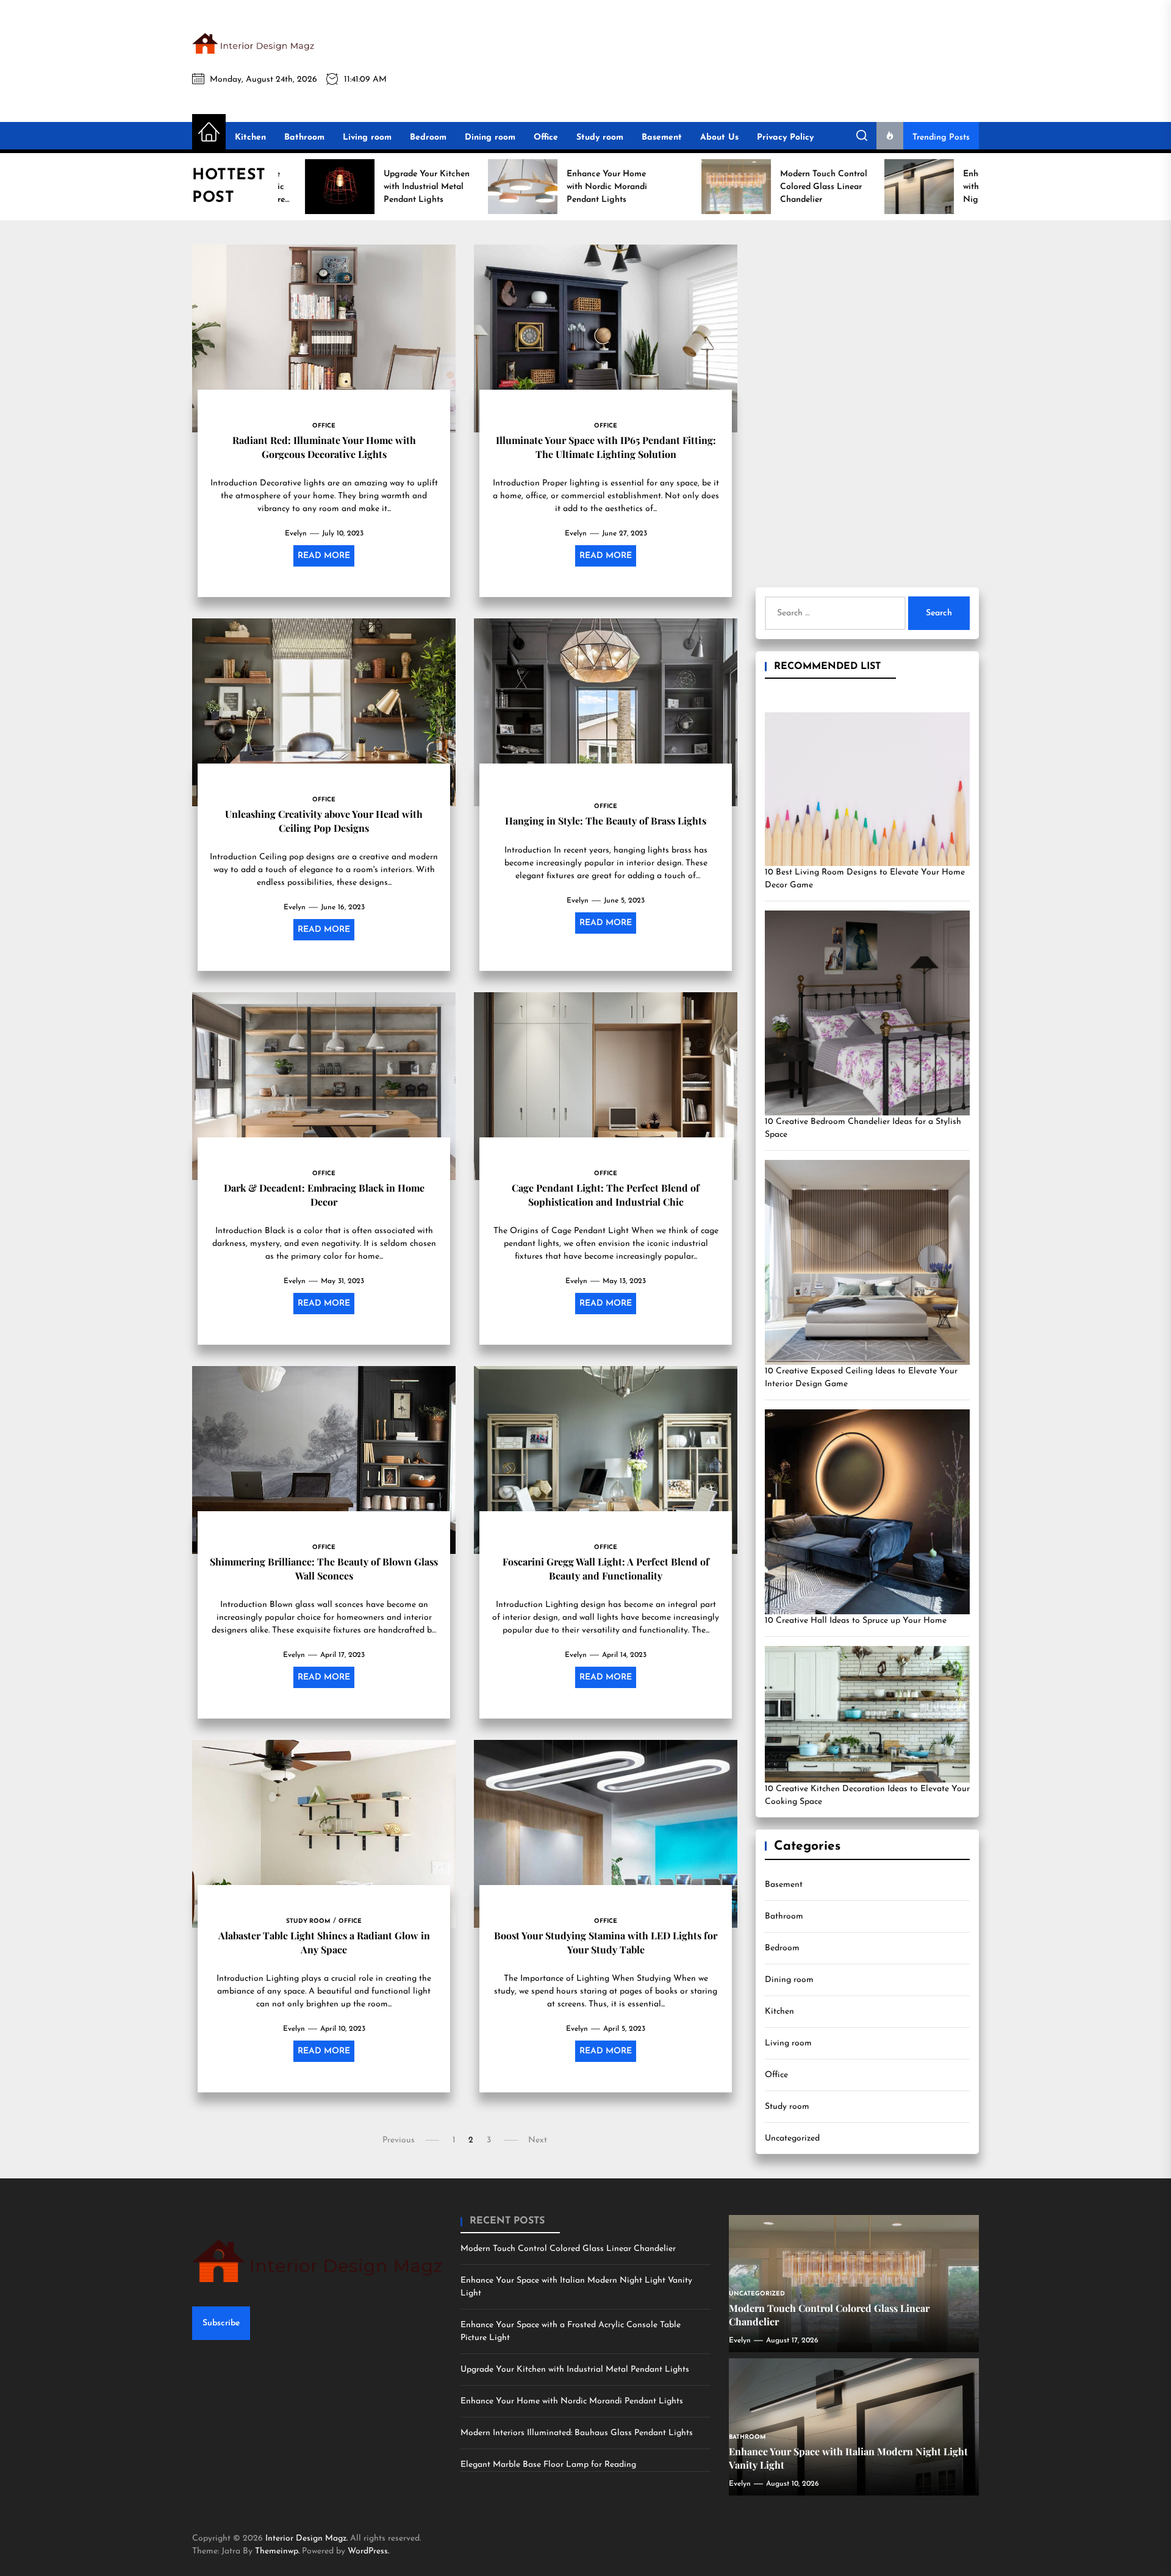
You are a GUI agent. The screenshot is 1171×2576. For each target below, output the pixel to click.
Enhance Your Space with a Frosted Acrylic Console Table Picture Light (571, 2331)
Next (538, 2140)
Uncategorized (792, 2138)
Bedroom (428, 138)
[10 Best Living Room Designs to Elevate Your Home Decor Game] (867, 789)
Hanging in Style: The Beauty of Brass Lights (606, 821)
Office (546, 138)
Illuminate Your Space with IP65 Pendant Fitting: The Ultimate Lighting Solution (606, 447)
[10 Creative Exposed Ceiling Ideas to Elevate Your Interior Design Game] (867, 1262)
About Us (719, 138)
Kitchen (250, 138)
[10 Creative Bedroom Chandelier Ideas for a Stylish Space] (867, 1013)
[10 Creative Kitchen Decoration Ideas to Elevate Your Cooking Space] (867, 1714)
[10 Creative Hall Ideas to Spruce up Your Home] (867, 1512)
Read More (324, 556)
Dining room (490, 138)
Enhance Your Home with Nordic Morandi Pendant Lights (572, 2401)
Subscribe (221, 2323)
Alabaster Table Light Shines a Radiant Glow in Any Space (324, 1942)
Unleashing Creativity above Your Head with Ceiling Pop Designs (324, 821)
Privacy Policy (785, 138)
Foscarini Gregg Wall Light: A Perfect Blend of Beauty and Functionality (606, 1568)
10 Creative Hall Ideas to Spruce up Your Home (856, 1621)
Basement (662, 138)
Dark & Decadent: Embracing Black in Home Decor (324, 1194)
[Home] (209, 133)
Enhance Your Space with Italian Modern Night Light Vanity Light (576, 2287)
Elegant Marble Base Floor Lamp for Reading (548, 2465)
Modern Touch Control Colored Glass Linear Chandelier (568, 2249)
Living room (367, 138)
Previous (399, 2140)
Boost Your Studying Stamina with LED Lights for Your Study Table (606, 1942)
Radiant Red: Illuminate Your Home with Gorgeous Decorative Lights (324, 447)
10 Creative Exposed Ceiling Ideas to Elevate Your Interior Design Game (861, 1378)
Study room (600, 138)
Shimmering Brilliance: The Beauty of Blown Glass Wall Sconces (324, 1568)
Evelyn (296, 534)
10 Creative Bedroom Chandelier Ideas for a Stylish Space (863, 1128)
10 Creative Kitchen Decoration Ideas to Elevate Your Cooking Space (867, 1795)
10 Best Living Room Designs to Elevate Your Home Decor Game (865, 879)
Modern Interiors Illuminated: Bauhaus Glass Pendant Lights (577, 2433)
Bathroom (304, 138)
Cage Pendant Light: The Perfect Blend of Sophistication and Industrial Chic (606, 1194)
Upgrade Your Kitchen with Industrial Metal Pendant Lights (575, 2370)
